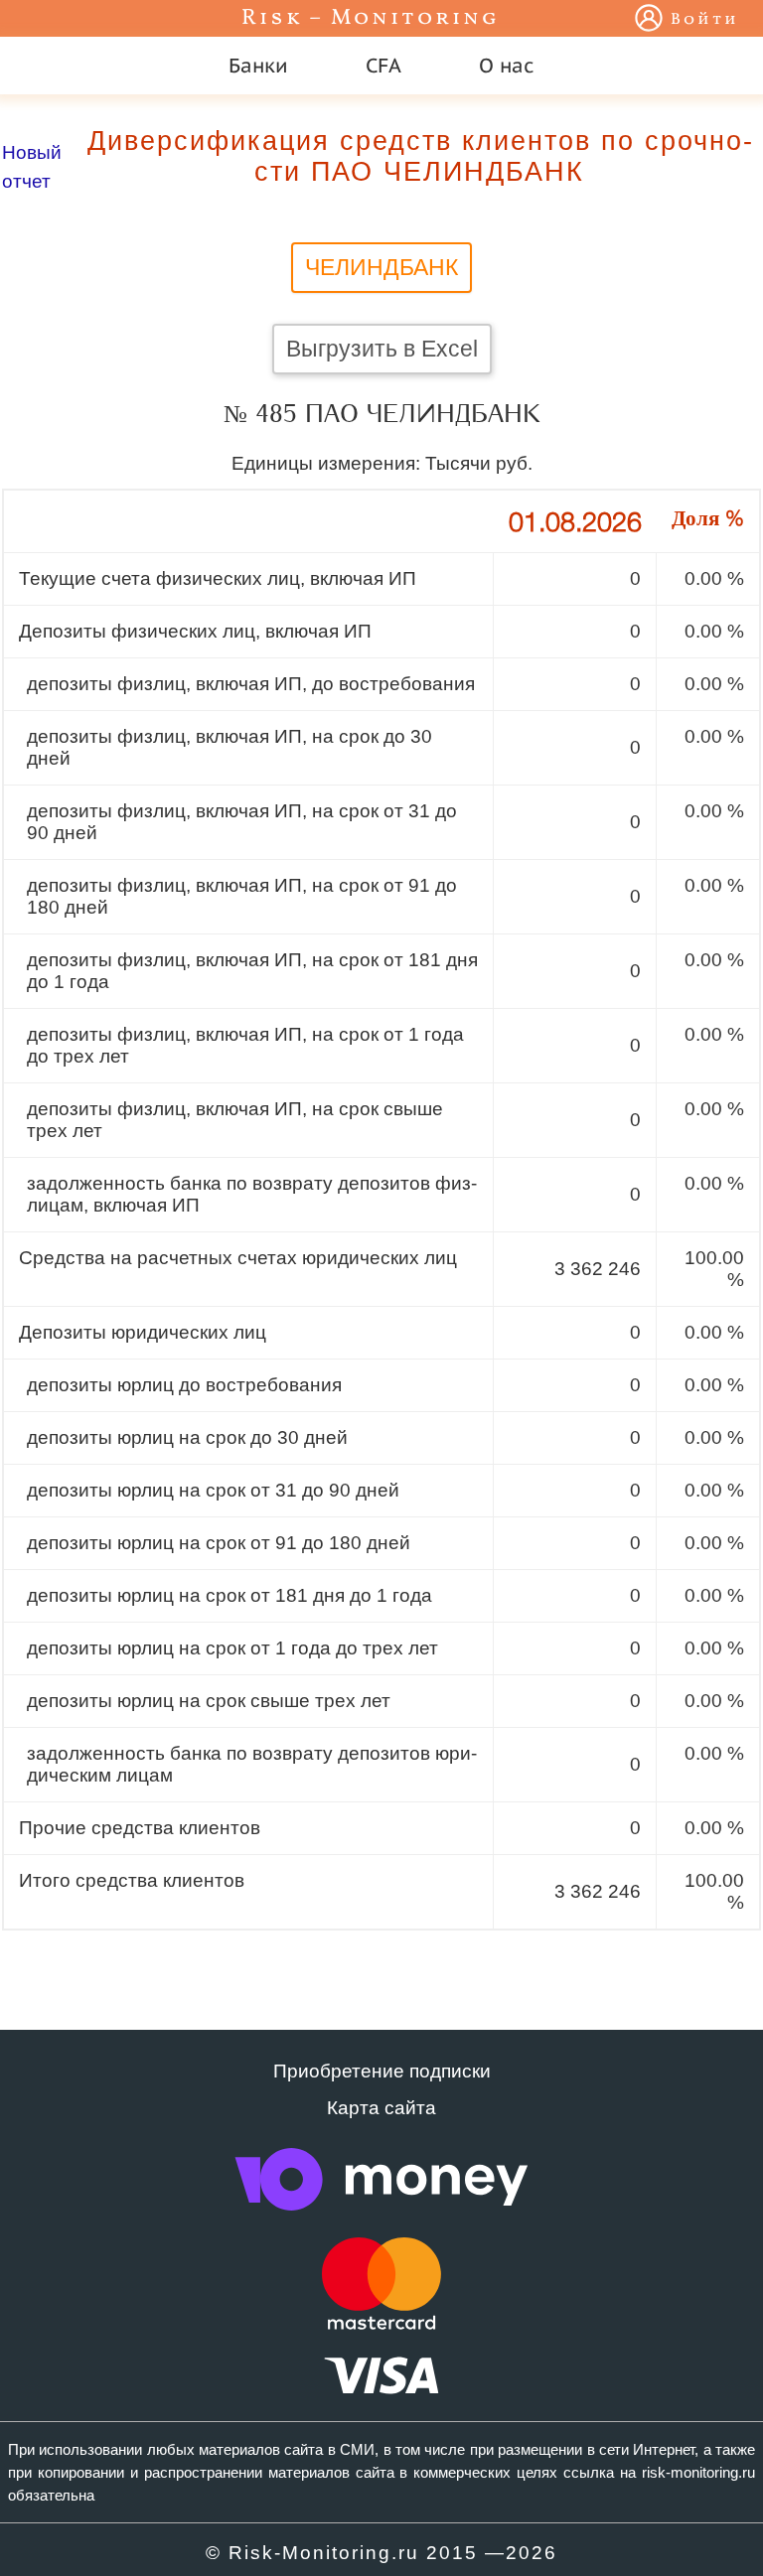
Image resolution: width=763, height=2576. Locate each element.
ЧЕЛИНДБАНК (381, 267)
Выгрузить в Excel (382, 349)
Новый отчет (32, 167)
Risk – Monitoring (371, 18)
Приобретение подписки (382, 2071)
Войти (705, 20)
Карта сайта (381, 2108)
